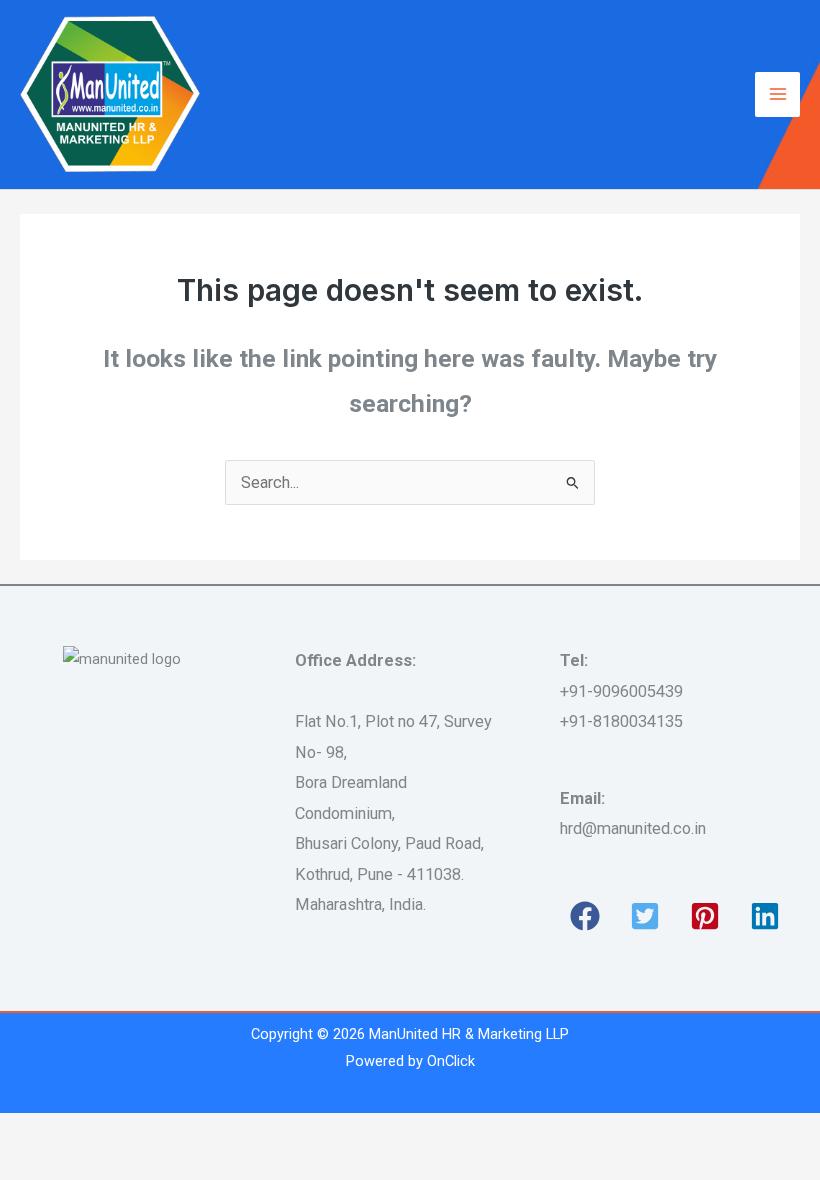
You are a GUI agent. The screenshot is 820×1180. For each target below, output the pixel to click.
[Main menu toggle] (777, 94)
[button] (585, 916)
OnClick (451, 1061)
